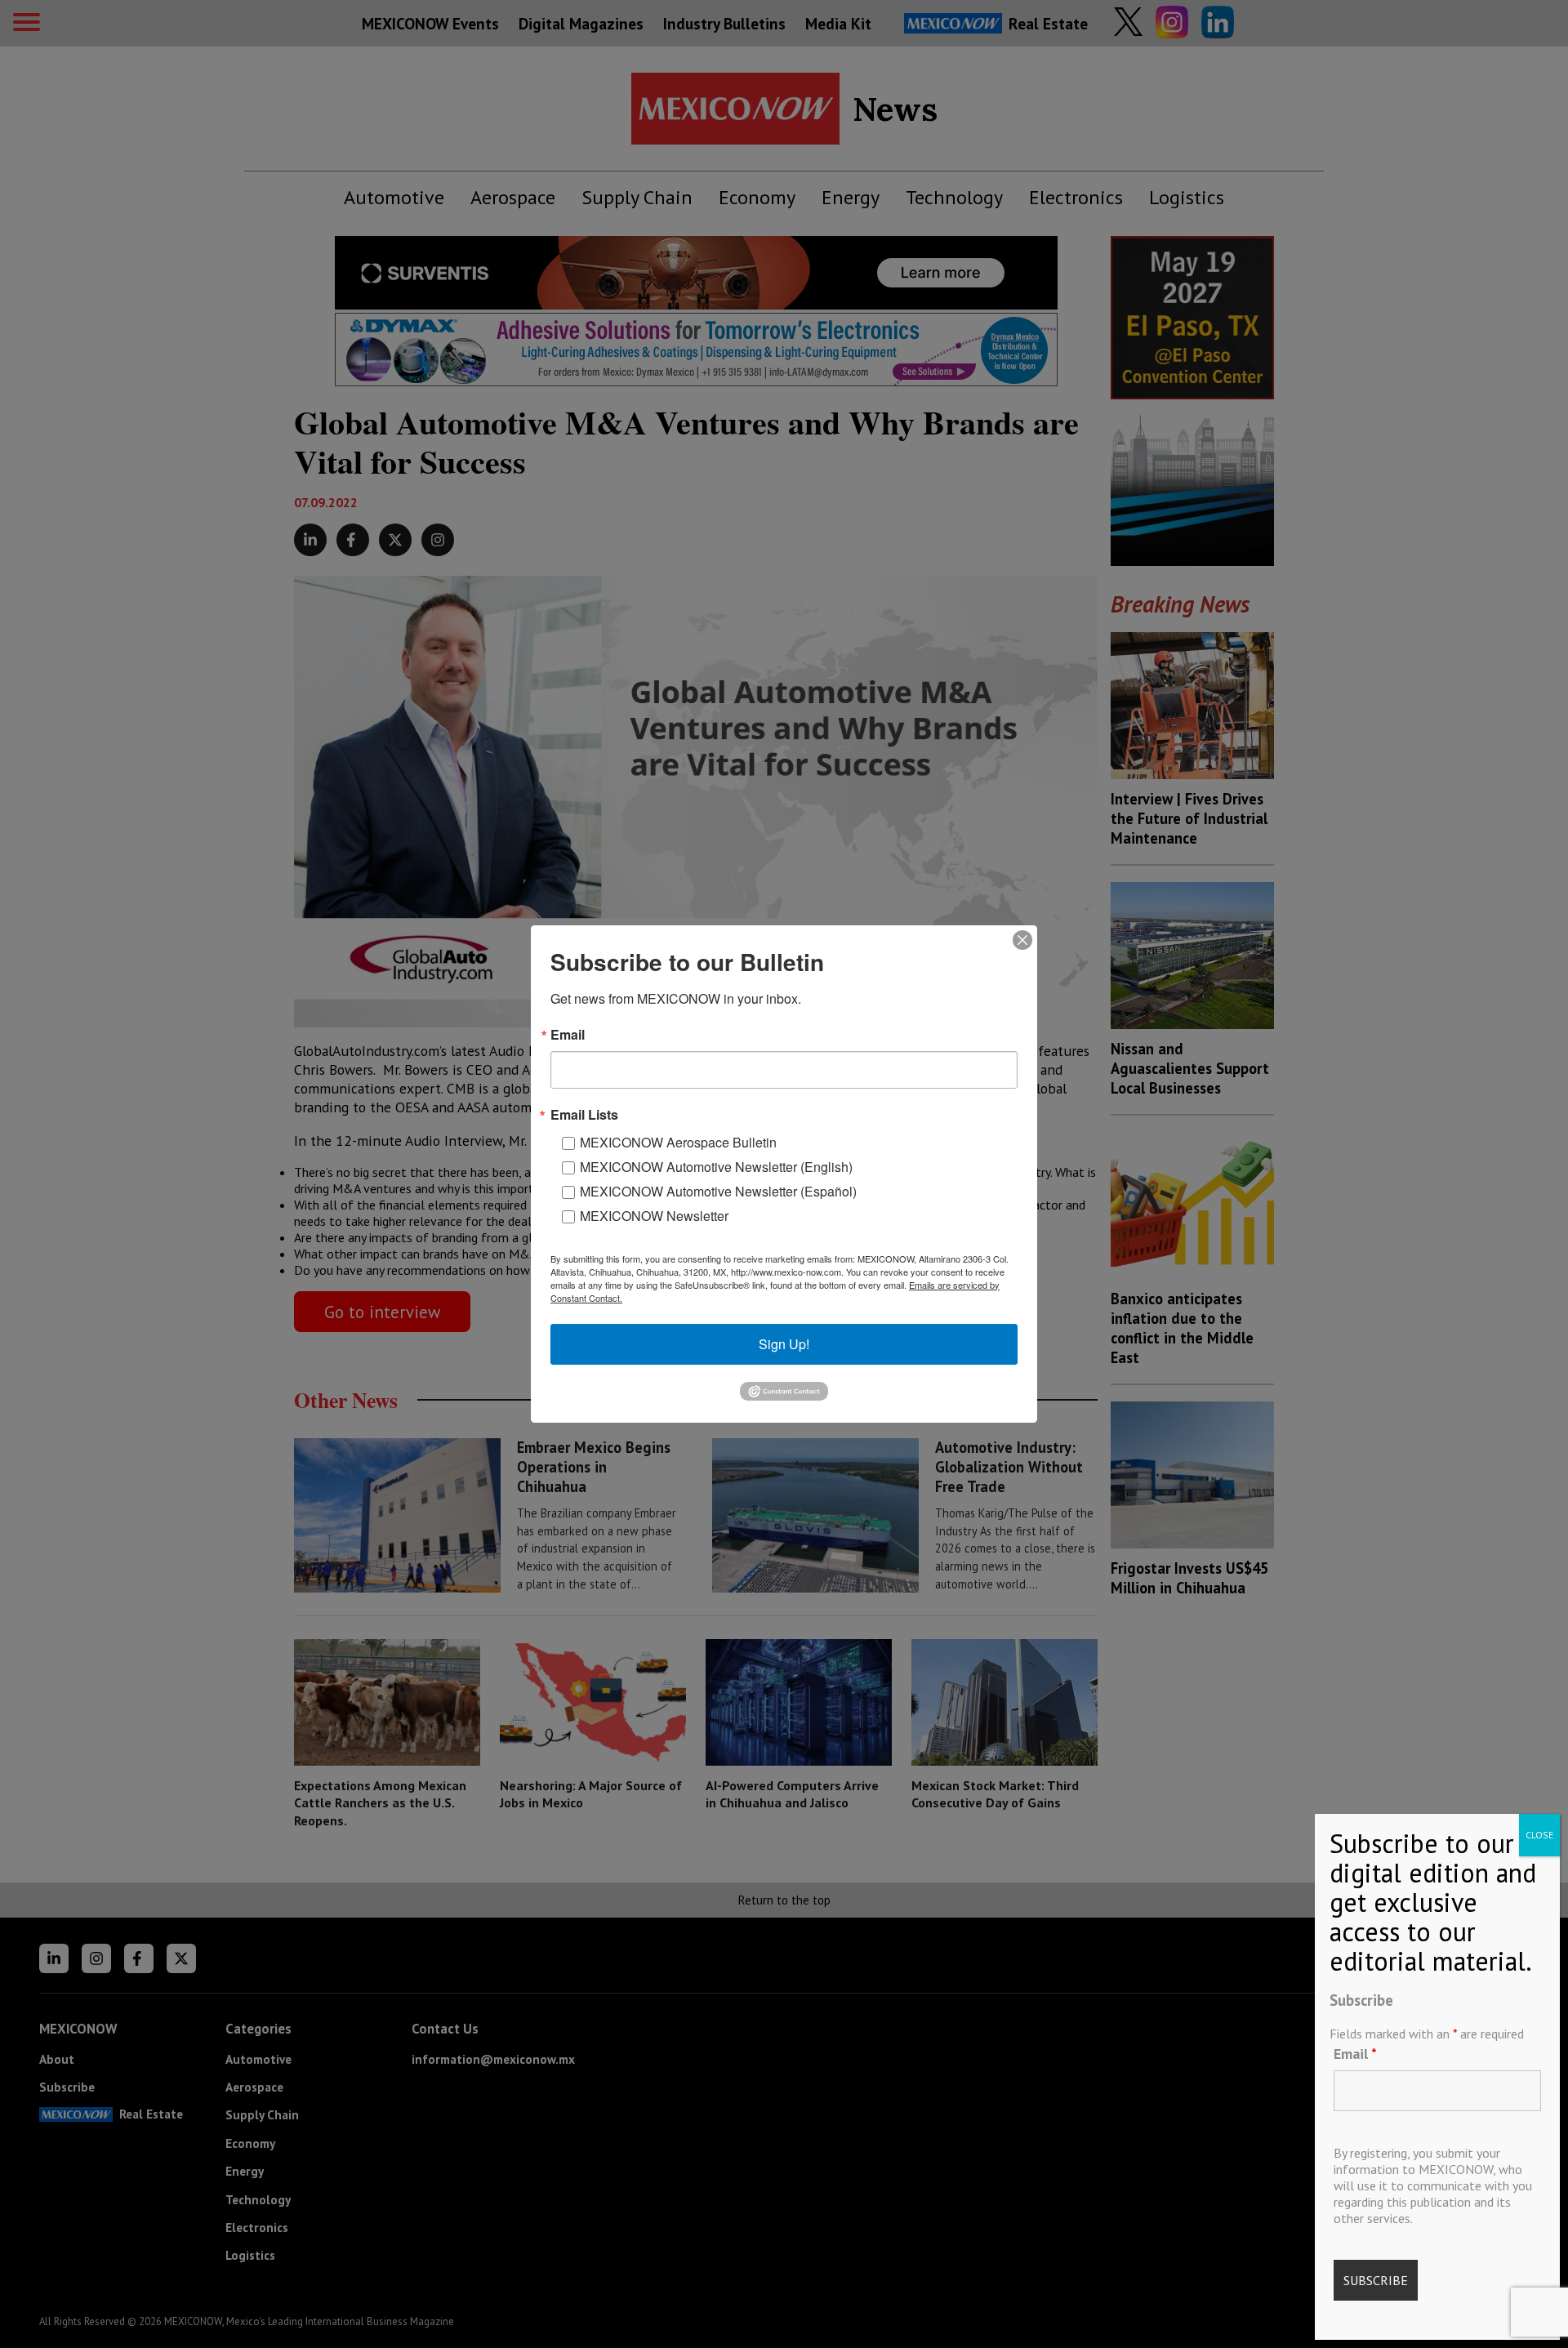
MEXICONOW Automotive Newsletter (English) (716, 1167)
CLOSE (1539, 1835)
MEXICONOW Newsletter (654, 1216)
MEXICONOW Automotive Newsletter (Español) (718, 1191)
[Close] (1022, 940)
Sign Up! (784, 1344)
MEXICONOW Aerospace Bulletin (678, 1142)
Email (1355, 2054)
